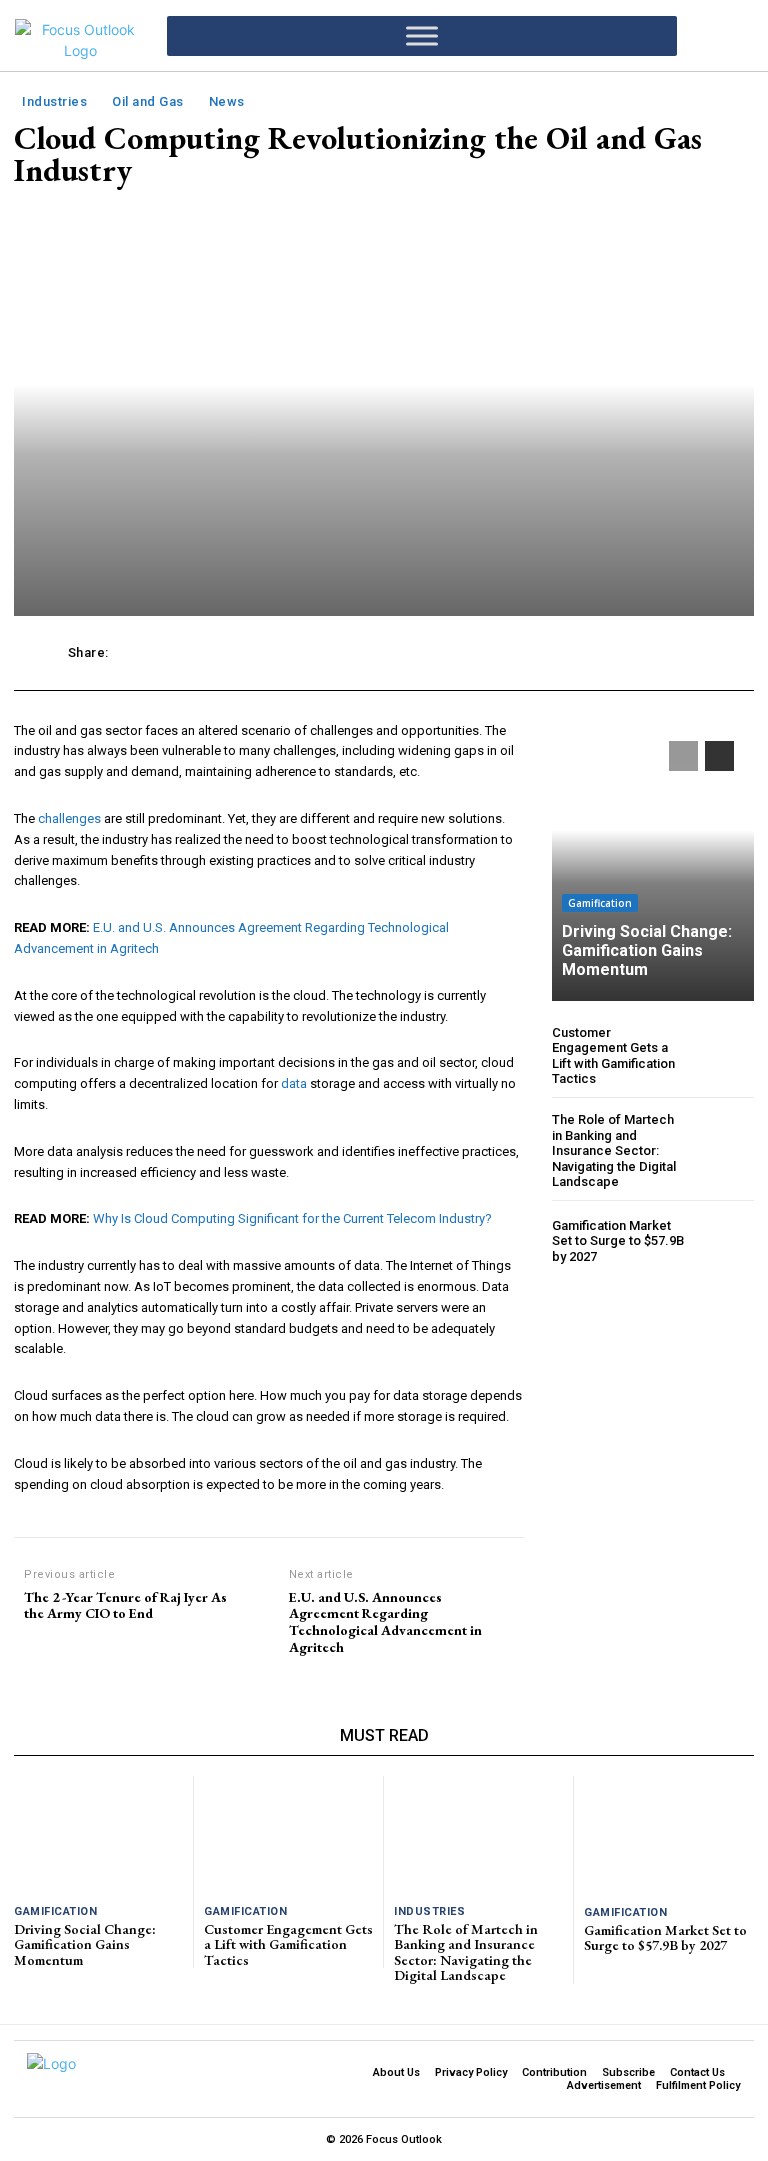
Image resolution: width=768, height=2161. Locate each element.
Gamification (600, 903)
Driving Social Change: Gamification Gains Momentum (647, 950)
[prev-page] (683, 756)
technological (156, 995)
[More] (680, 653)
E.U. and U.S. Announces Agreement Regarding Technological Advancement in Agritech (385, 1622)
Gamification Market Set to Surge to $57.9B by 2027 (618, 1241)
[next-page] (719, 756)
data (294, 1083)
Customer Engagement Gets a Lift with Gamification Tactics (613, 1056)
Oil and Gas (148, 101)
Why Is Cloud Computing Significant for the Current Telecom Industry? (292, 1218)
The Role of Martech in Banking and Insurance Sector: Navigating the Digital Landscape (614, 1150)
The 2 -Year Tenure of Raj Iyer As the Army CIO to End (125, 1606)
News (227, 101)
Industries (54, 101)
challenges (69, 818)
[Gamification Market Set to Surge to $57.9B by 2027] (723, 1241)
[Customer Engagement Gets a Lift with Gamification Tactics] (723, 1055)
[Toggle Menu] (422, 35)
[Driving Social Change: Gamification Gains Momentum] (653, 861)
